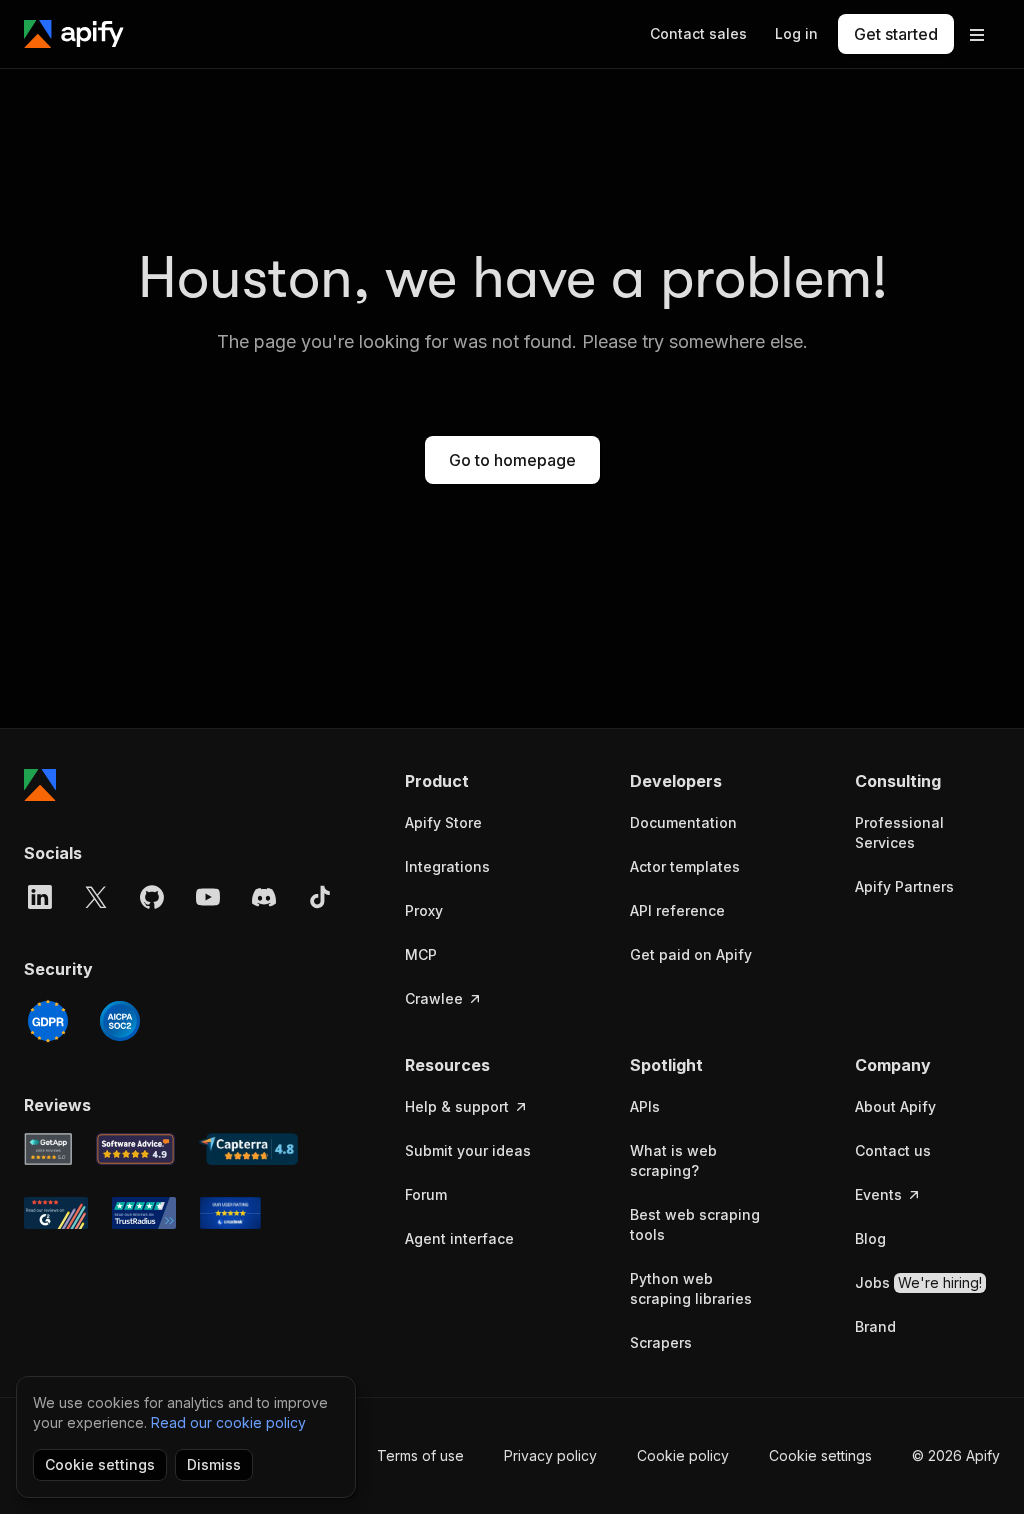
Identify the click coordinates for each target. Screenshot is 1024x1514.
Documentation (683, 822)
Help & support (457, 1106)
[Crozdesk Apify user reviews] (230, 1213)
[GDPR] (48, 1021)
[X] (96, 897)
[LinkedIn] (40, 897)
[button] (477, 781)
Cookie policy (683, 1455)
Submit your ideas (468, 1150)
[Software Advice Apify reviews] (136, 1149)
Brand (875, 1326)
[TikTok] (320, 897)
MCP (421, 954)
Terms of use (420, 1455)
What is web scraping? (673, 1160)
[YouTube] (208, 897)
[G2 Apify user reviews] (56, 1213)
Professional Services (899, 832)
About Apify (895, 1106)
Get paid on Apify (691, 954)
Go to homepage (512, 460)
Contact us (893, 1150)
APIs (645, 1106)
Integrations (447, 866)
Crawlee (434, 998)
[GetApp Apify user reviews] (48, 1149)
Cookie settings (820, 1455)
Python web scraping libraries (691, 1288)
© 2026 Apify (956, 1455)
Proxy (424, 910)
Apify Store (443, 822)
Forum (426, 1194)
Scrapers (661, 1342)
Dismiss (214, 1464)
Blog (870, 1238)
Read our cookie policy (228, 1422)
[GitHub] (152, 897)
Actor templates (685, 866)
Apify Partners (904, 886)
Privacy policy (550, 1455)
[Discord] (264, 897)
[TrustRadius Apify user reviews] (144, 1213)
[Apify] (74, 34)
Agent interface (459, 1238)
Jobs (918, 1282)
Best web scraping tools (695, 1224)
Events (878, 1194)
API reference (677, 910)
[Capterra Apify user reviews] (248, 1149)
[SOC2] (120, 1021)
